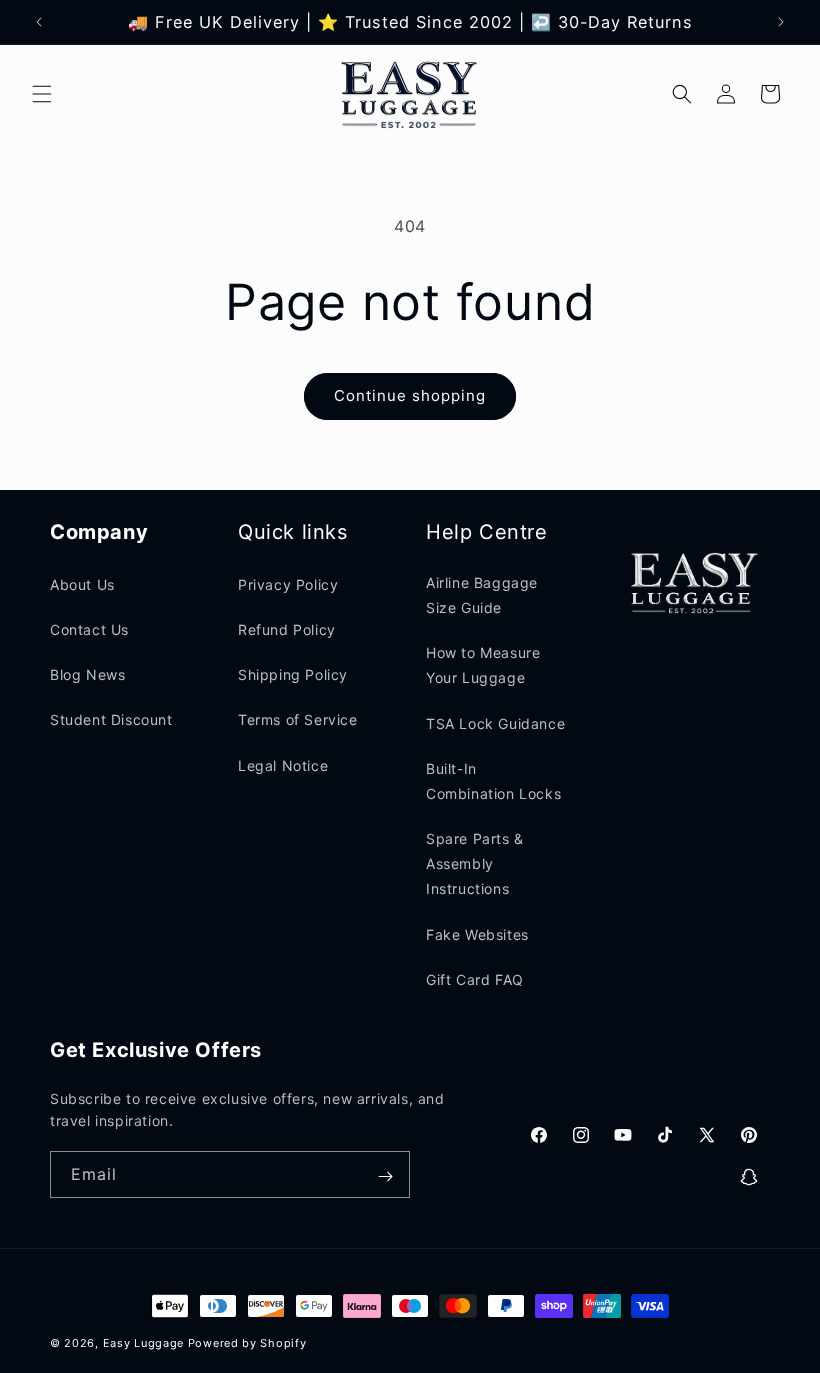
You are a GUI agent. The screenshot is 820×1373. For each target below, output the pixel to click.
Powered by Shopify (247, 1343)
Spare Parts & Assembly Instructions (475, 863)
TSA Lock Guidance (495, 723)
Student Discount (111, 719)
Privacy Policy (288, 584)
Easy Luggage (143, 1343)
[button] (42, 94)
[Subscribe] (385, 1176)
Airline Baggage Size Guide (482, 595)
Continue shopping (410, 395)
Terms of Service (298, 719)
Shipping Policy (293, 674)
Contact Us (89, 629)
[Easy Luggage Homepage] (410, 93)
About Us (82, 584)
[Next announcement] (781, 22)
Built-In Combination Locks (493, 781)
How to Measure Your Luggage (483, 665)
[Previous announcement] (39, 22)
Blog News (87, 674)
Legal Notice (283, 765)
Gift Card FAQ (475, 979)
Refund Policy (287, 629)
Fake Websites (477, 934)
